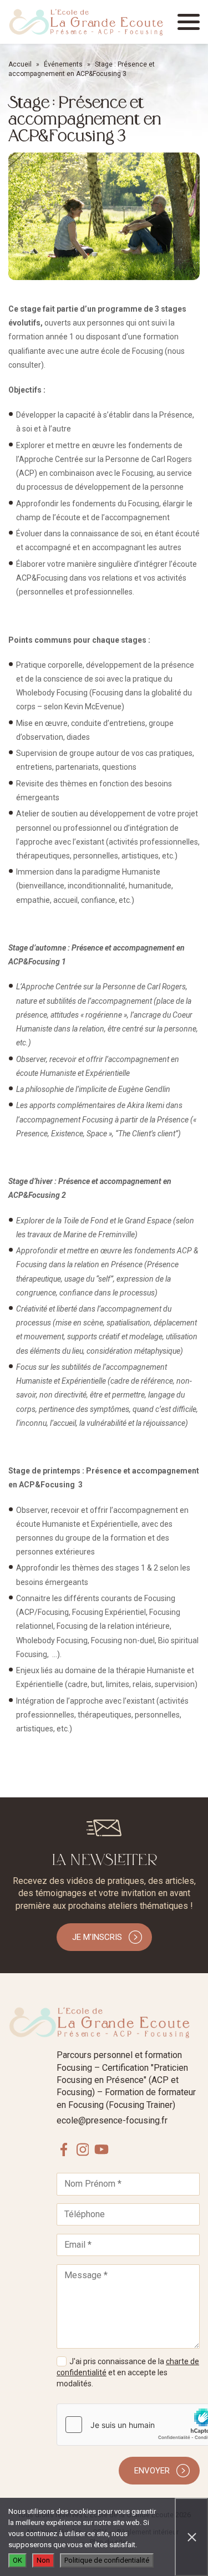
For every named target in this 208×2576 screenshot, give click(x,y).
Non (43, 2560)
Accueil (20, 64)
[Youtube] (102, 2149)
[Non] (191, 2537)
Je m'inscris (97, 1937)
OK (17, 2560)
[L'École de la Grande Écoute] (86, 22)
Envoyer (152, 2471)
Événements (63, 64)
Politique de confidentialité (107, 2560)
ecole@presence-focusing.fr (112, 2120)
